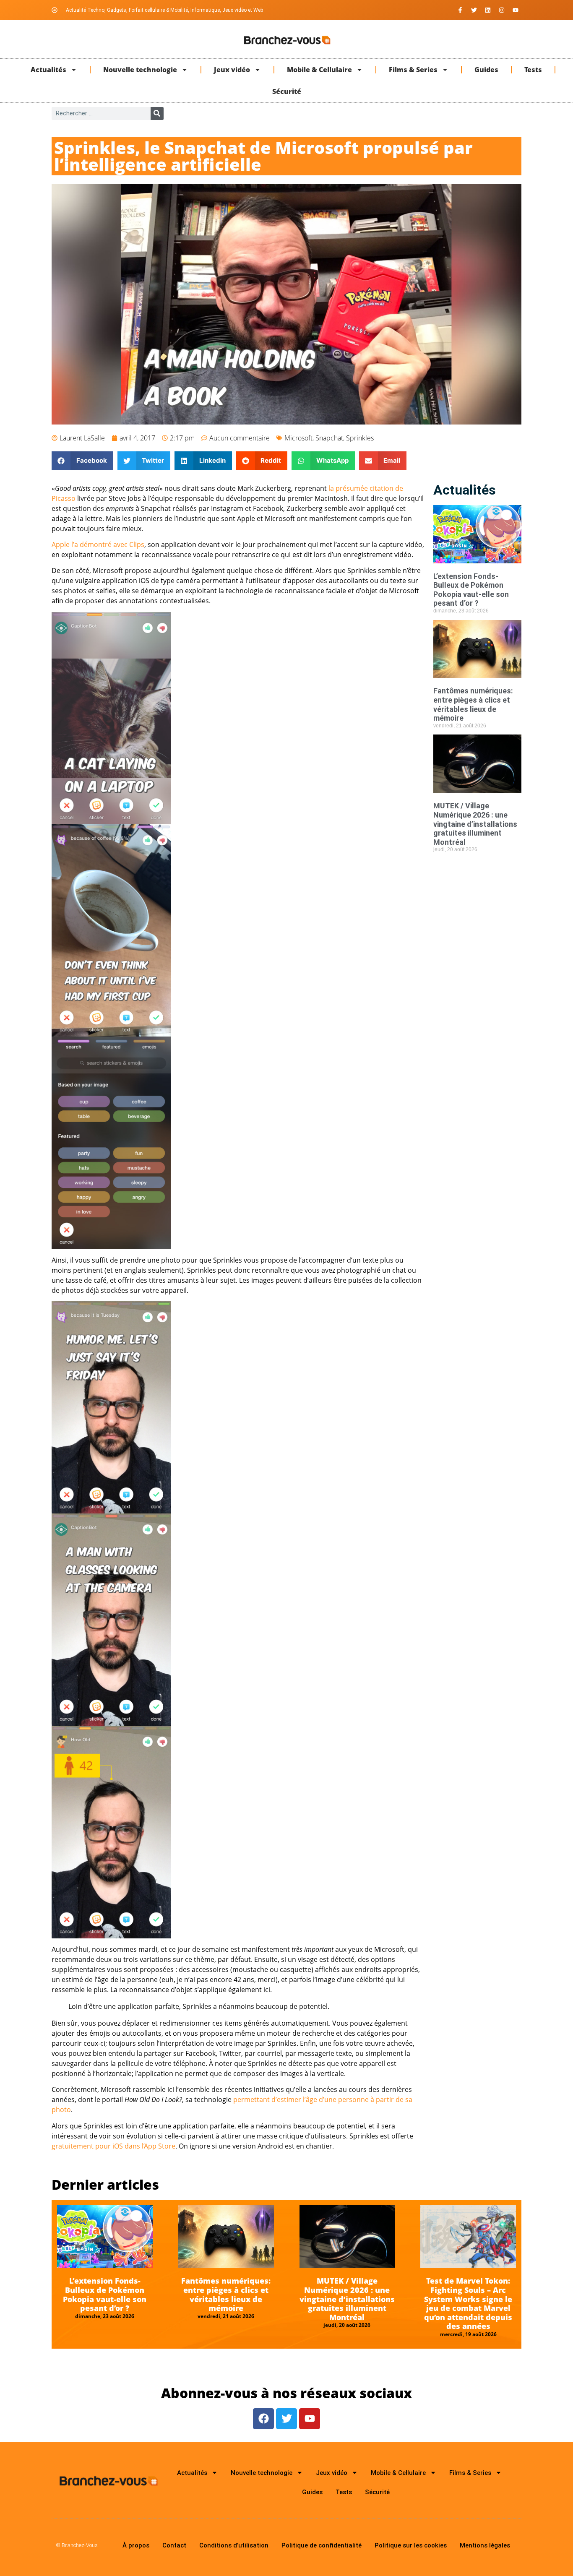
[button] (82, 461)
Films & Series (413, 70)
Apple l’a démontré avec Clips (98, 544)
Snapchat (329, 438)
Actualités (48, 70)
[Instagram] (502, 10)
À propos (136, 2545)
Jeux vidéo (232, 70)
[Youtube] (516, 10)
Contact (174, 2545)
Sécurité (287, 91)
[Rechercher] (157, 113)
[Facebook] (263, 2419)
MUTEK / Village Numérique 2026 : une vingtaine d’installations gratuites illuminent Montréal (475, 824)
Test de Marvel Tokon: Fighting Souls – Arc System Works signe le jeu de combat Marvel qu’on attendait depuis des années (468, 2303)
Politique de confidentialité (322, 2545)
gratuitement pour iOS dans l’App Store (113, 2146)
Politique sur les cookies (411, 2545)
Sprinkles (360, 438)
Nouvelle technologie (140, 70)
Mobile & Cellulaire (319, 70)
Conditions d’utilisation (234, 2545)
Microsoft (298, 438)
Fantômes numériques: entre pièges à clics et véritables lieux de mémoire (473, 704)
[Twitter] (474, 10)
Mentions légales (485, 2545)
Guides (486, 70)
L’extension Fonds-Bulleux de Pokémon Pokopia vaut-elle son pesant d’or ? (471, 590)
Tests (533, 70)
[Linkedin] (488, 10)
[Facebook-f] (460, 10)
